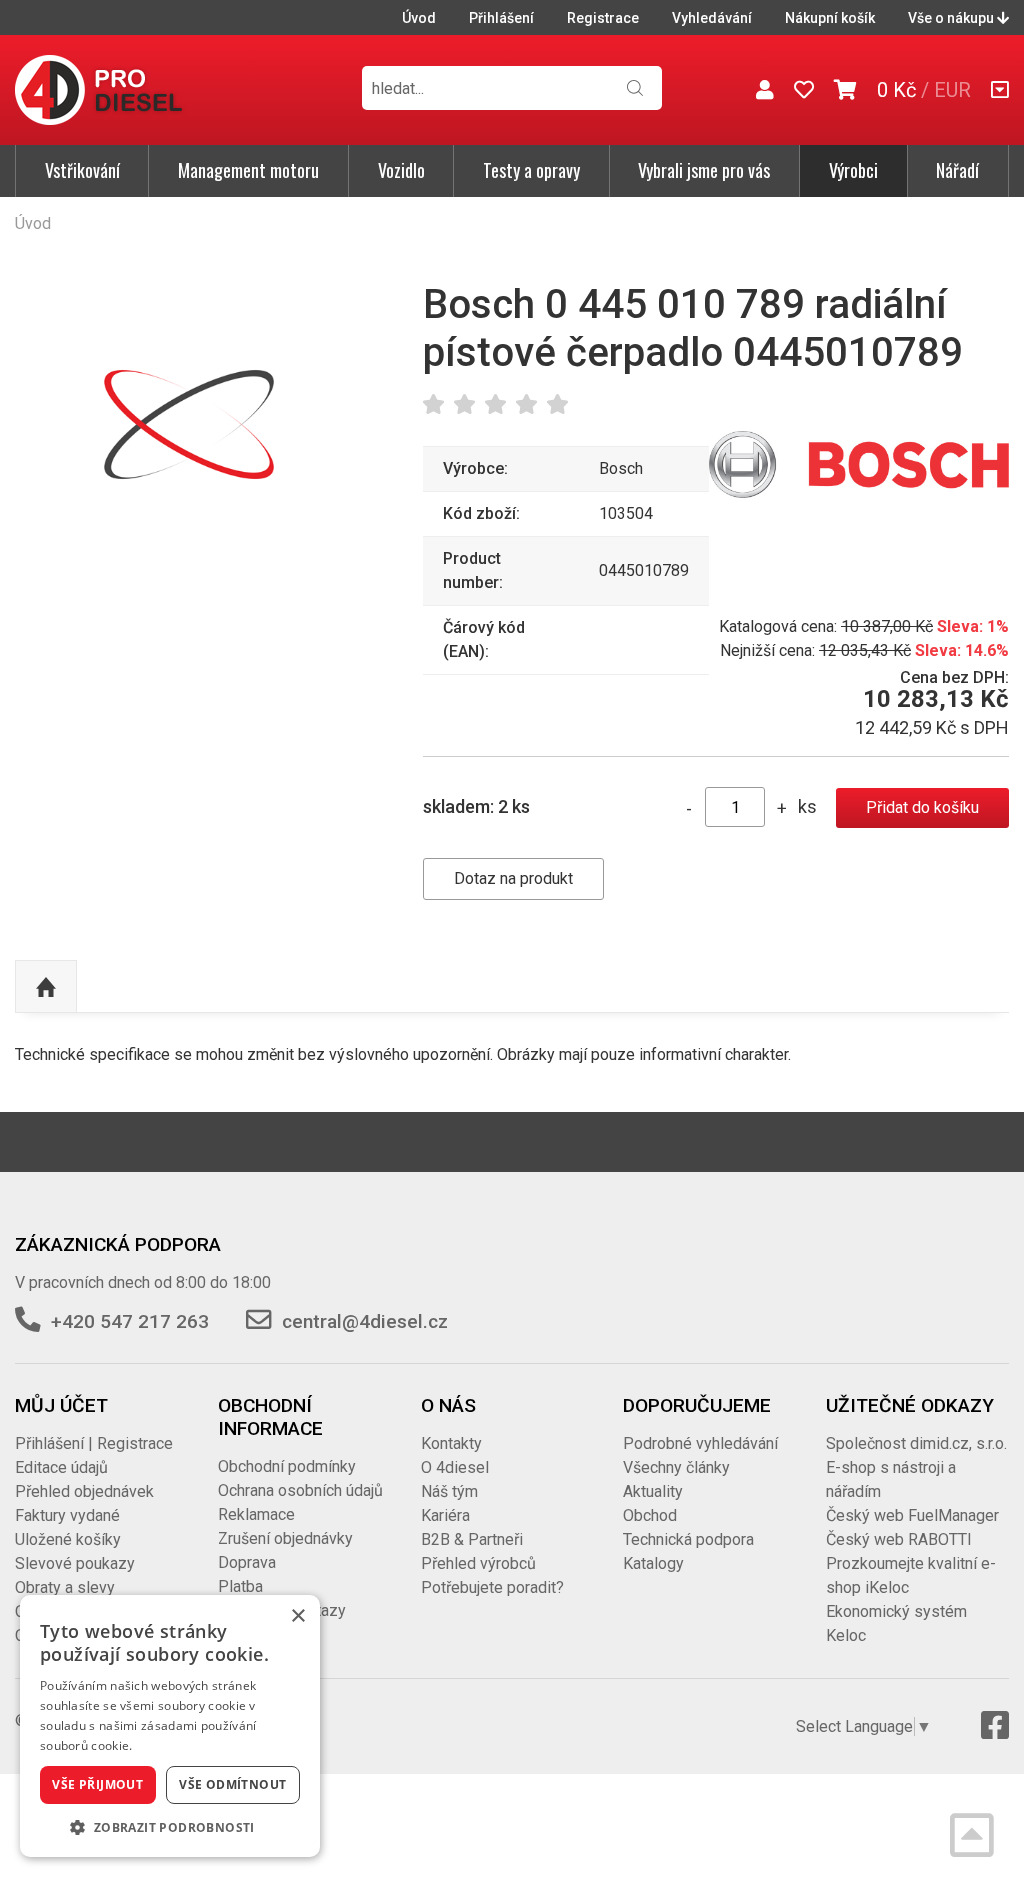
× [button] (297, 1616)
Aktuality (653, 1491)
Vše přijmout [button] (97, 1784)
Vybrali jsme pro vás (704, 170)
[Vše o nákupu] (1000, 90)
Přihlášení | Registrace (94, 1443)
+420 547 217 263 (130, 1321)
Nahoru (46, 987)
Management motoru (248, 170)
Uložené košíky (68, 1539)
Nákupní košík (830, 18)
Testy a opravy (531, 170)
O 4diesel (455, 1467)
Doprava (247, 1562)
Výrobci (853, 170)
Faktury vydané (67, 1515)
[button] (170, 1827)
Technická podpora (688, 1539)
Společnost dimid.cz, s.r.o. (916, 1443)
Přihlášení (501, 18)
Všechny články (676, 1467)
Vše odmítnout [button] (232, 1784)
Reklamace (256, 1514)
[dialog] (170, 1726)
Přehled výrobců (478, 1563)
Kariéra (445, 1515)
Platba (240, 1586)
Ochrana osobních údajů (300, 1490)
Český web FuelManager (912, 1515)
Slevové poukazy (75, 1563)
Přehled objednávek (84, 1491)
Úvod (419, 18)
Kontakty (451, 1443)
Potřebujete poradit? (492, 1587)
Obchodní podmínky (287, 1466)
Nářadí (957, 170)
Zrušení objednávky (285, 1538)
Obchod (650, 1515)
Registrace (603, 18)
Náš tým (449, 1491)
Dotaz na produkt (513, 878)
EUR (952, 90)
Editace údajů (61, 1467)
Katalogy (653, 1563)
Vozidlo (401, 170)
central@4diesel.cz (365, 1321)
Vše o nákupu (952, 18)
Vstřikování (82, 170)
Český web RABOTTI (899, 1539)
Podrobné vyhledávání (700, 1443)
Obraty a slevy (65, 1587)
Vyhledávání (712, 18)
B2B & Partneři (472, 1539)
